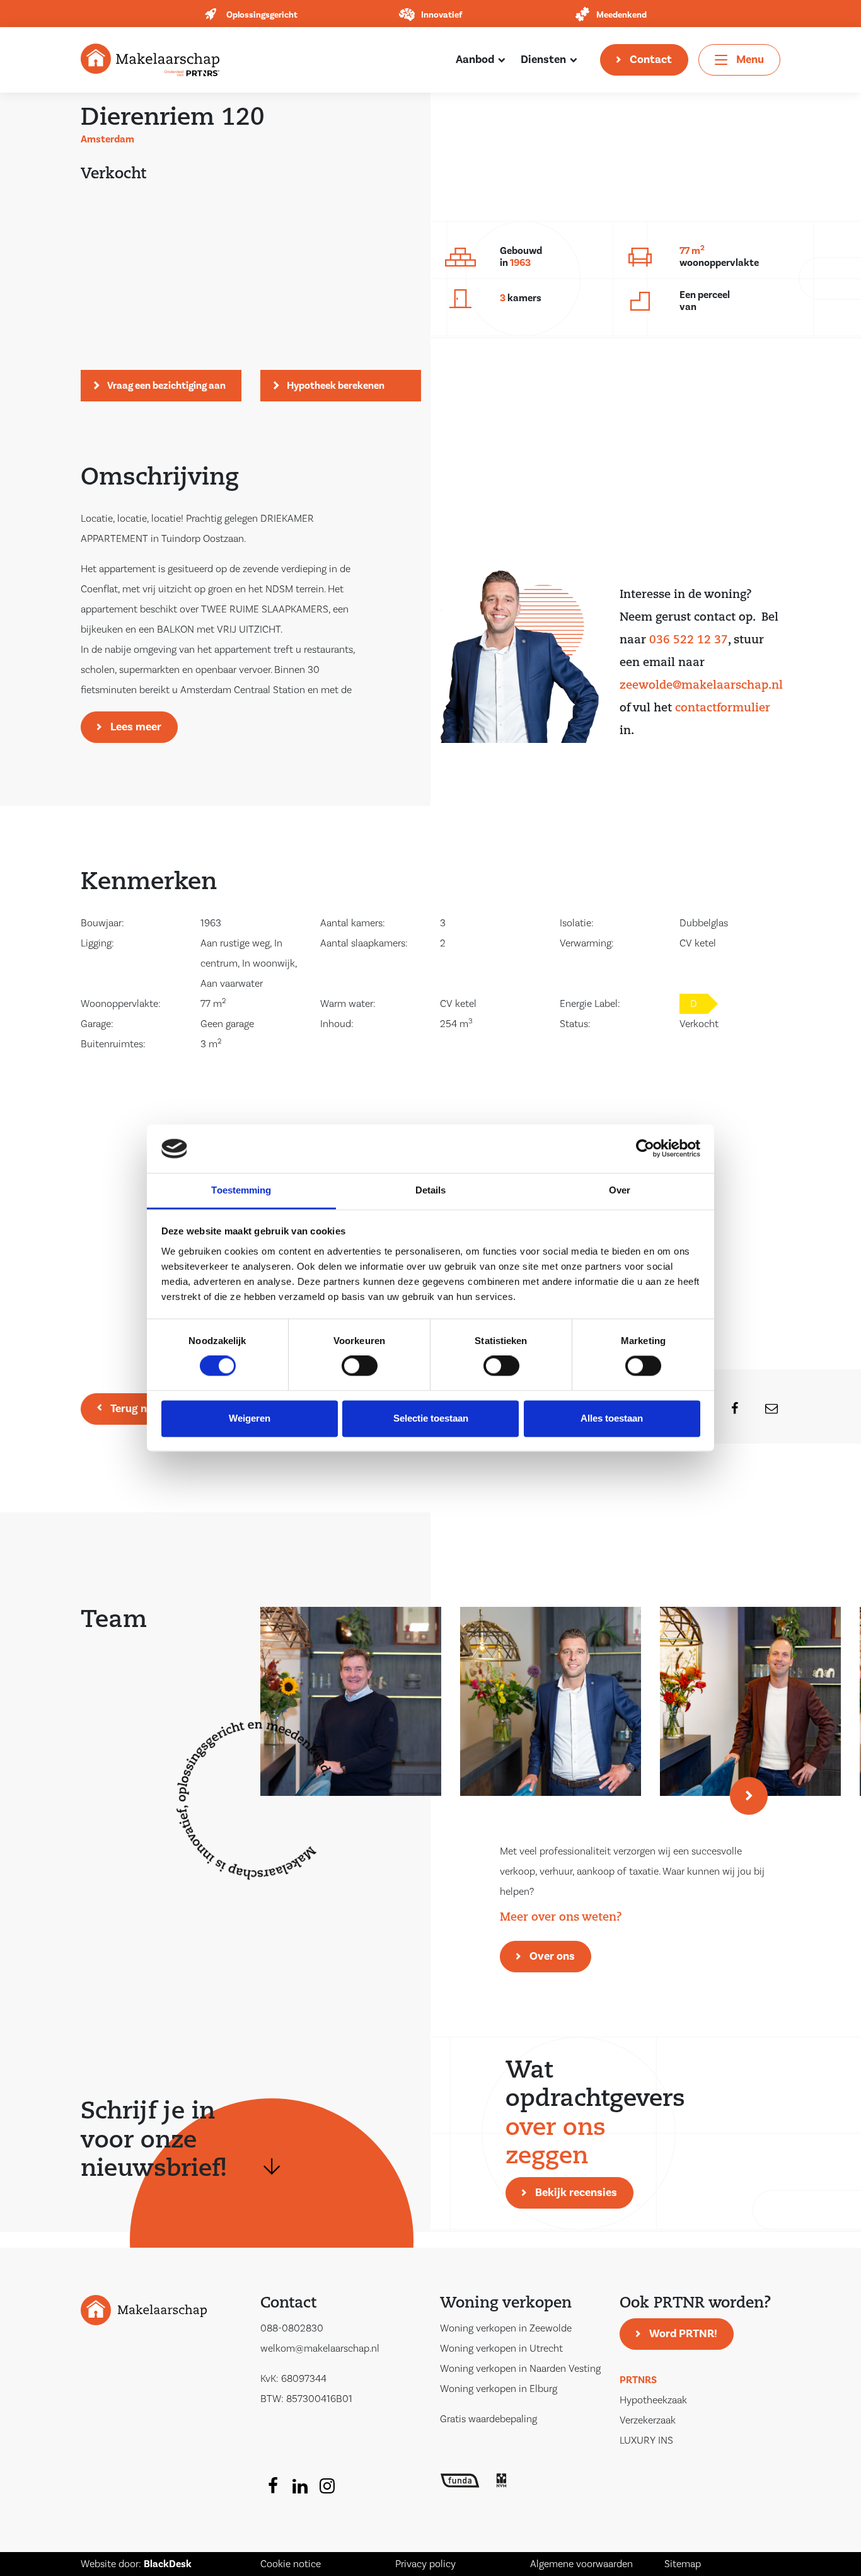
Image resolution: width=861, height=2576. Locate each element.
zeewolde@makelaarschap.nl (701, 686)
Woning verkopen (506, 2304)
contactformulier (723, 709)
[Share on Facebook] (727, 1409)
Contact (651, 60)
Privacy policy (425, 2564)
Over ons (552, 1956)
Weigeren (250, 1418)
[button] (749, 1796)
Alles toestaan (612, 1418)
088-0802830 (292, 2328)
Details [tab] (431, 1190)
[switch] (360, 1366)
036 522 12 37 (689, 641)
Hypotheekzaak (653, 2400)
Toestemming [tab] (241, 1190)
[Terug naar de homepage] (150, 59)
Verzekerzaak (648, 2420)
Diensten (543, 60)
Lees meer (136, 727)
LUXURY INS (646, 2441)
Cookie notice (291, 2564)
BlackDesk (168, 2564)
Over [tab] (620, 1190)
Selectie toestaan (431, 1418)
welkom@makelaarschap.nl (320, 2349)
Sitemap (683, 2564)
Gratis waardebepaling (488, 2419)
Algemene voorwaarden (581, 2564)
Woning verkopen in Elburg (499, 2389)
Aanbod (475, 60)
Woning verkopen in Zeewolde (506, 2328)
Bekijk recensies (576, 2193)
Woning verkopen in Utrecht (501, 2349)
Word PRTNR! (683, 2334)
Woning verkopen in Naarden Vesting (520, 2369)
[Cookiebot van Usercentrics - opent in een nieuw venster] (645, 1149)
